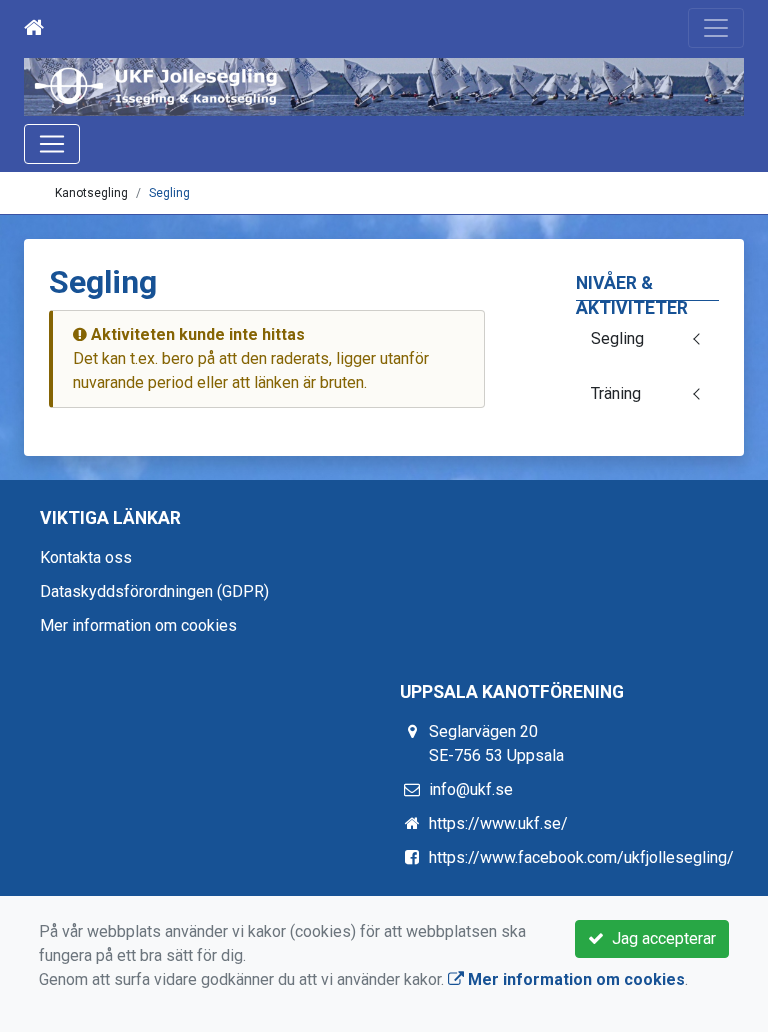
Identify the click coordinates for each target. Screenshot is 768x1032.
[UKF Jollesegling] (384, 87)
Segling (169, 193)
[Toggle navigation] (716, 28)
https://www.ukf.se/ (498, 823)
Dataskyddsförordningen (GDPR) (154, 591)
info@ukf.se (471, 789)
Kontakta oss (86, 557)
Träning (616, 393)
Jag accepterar (660, 938)
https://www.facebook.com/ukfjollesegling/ (581, 857)
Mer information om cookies (138, 625)
